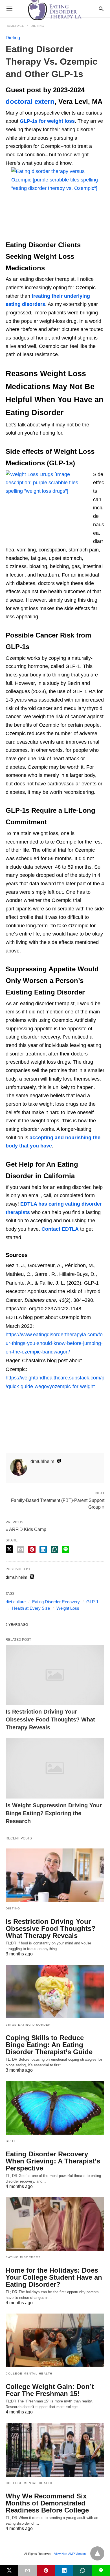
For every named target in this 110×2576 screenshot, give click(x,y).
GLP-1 (92, 1602)
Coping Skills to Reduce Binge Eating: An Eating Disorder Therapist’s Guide (49, 2045)
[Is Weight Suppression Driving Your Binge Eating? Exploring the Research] (55, 1768)
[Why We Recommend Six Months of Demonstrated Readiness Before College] (55, 2450)
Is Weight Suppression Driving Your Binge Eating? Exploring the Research (54, 1813)
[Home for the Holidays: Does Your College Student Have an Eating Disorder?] (55, 2224)
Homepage (15, 26)
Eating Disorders (23, 2257)
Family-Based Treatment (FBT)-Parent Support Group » (58, 1503)
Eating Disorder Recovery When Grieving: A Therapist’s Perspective (53, 2161)
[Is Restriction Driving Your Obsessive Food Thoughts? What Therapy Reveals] (55, 1675)
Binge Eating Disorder (28, 2025)
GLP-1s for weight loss (47, 121)
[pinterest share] (32, 1549)
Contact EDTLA (60, 1229)
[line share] (66, 1549)
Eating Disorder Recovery (56, 1602)
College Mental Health (29, 2374)
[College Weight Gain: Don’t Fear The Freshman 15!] (55, 2340)
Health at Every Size (31, 1608)
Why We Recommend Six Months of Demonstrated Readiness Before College (47, 2503)
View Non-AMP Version (70, 2554)
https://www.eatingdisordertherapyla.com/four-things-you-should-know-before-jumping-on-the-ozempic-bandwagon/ (54, 1343)
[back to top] (97, 2553)
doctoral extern (30, 101)
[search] (101, 9)
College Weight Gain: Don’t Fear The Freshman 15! (50, 2390)
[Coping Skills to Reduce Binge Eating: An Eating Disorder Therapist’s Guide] (55, 1992)
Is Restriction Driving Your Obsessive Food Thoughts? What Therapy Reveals (50, 1719)
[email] (27, 2570)
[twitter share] (9, 1549)
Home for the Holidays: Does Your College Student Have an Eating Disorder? (54, 2277)
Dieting (38, 26)
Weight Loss (68, 1608)
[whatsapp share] (54, 1549)
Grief (11, 2141)
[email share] (21, 1549)
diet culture (16, 1602)
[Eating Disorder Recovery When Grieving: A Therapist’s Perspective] (55, 2108)
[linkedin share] (43, 1549)
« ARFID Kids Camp (26, 1529)
